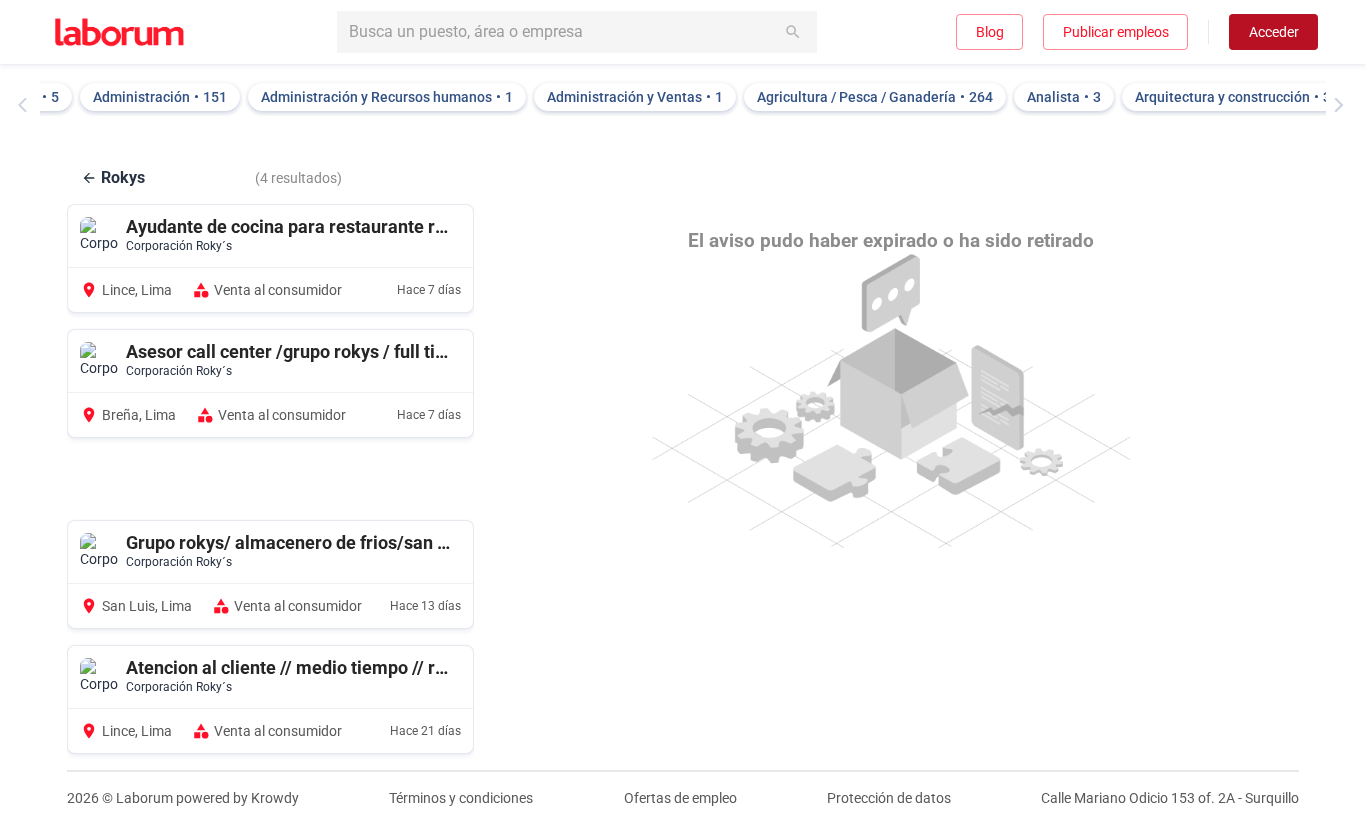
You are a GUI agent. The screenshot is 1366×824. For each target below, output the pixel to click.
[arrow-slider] (27, 105)
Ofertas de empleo (680, 798)
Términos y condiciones (461, 798)
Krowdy (275, 798)
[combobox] (577, 32)
